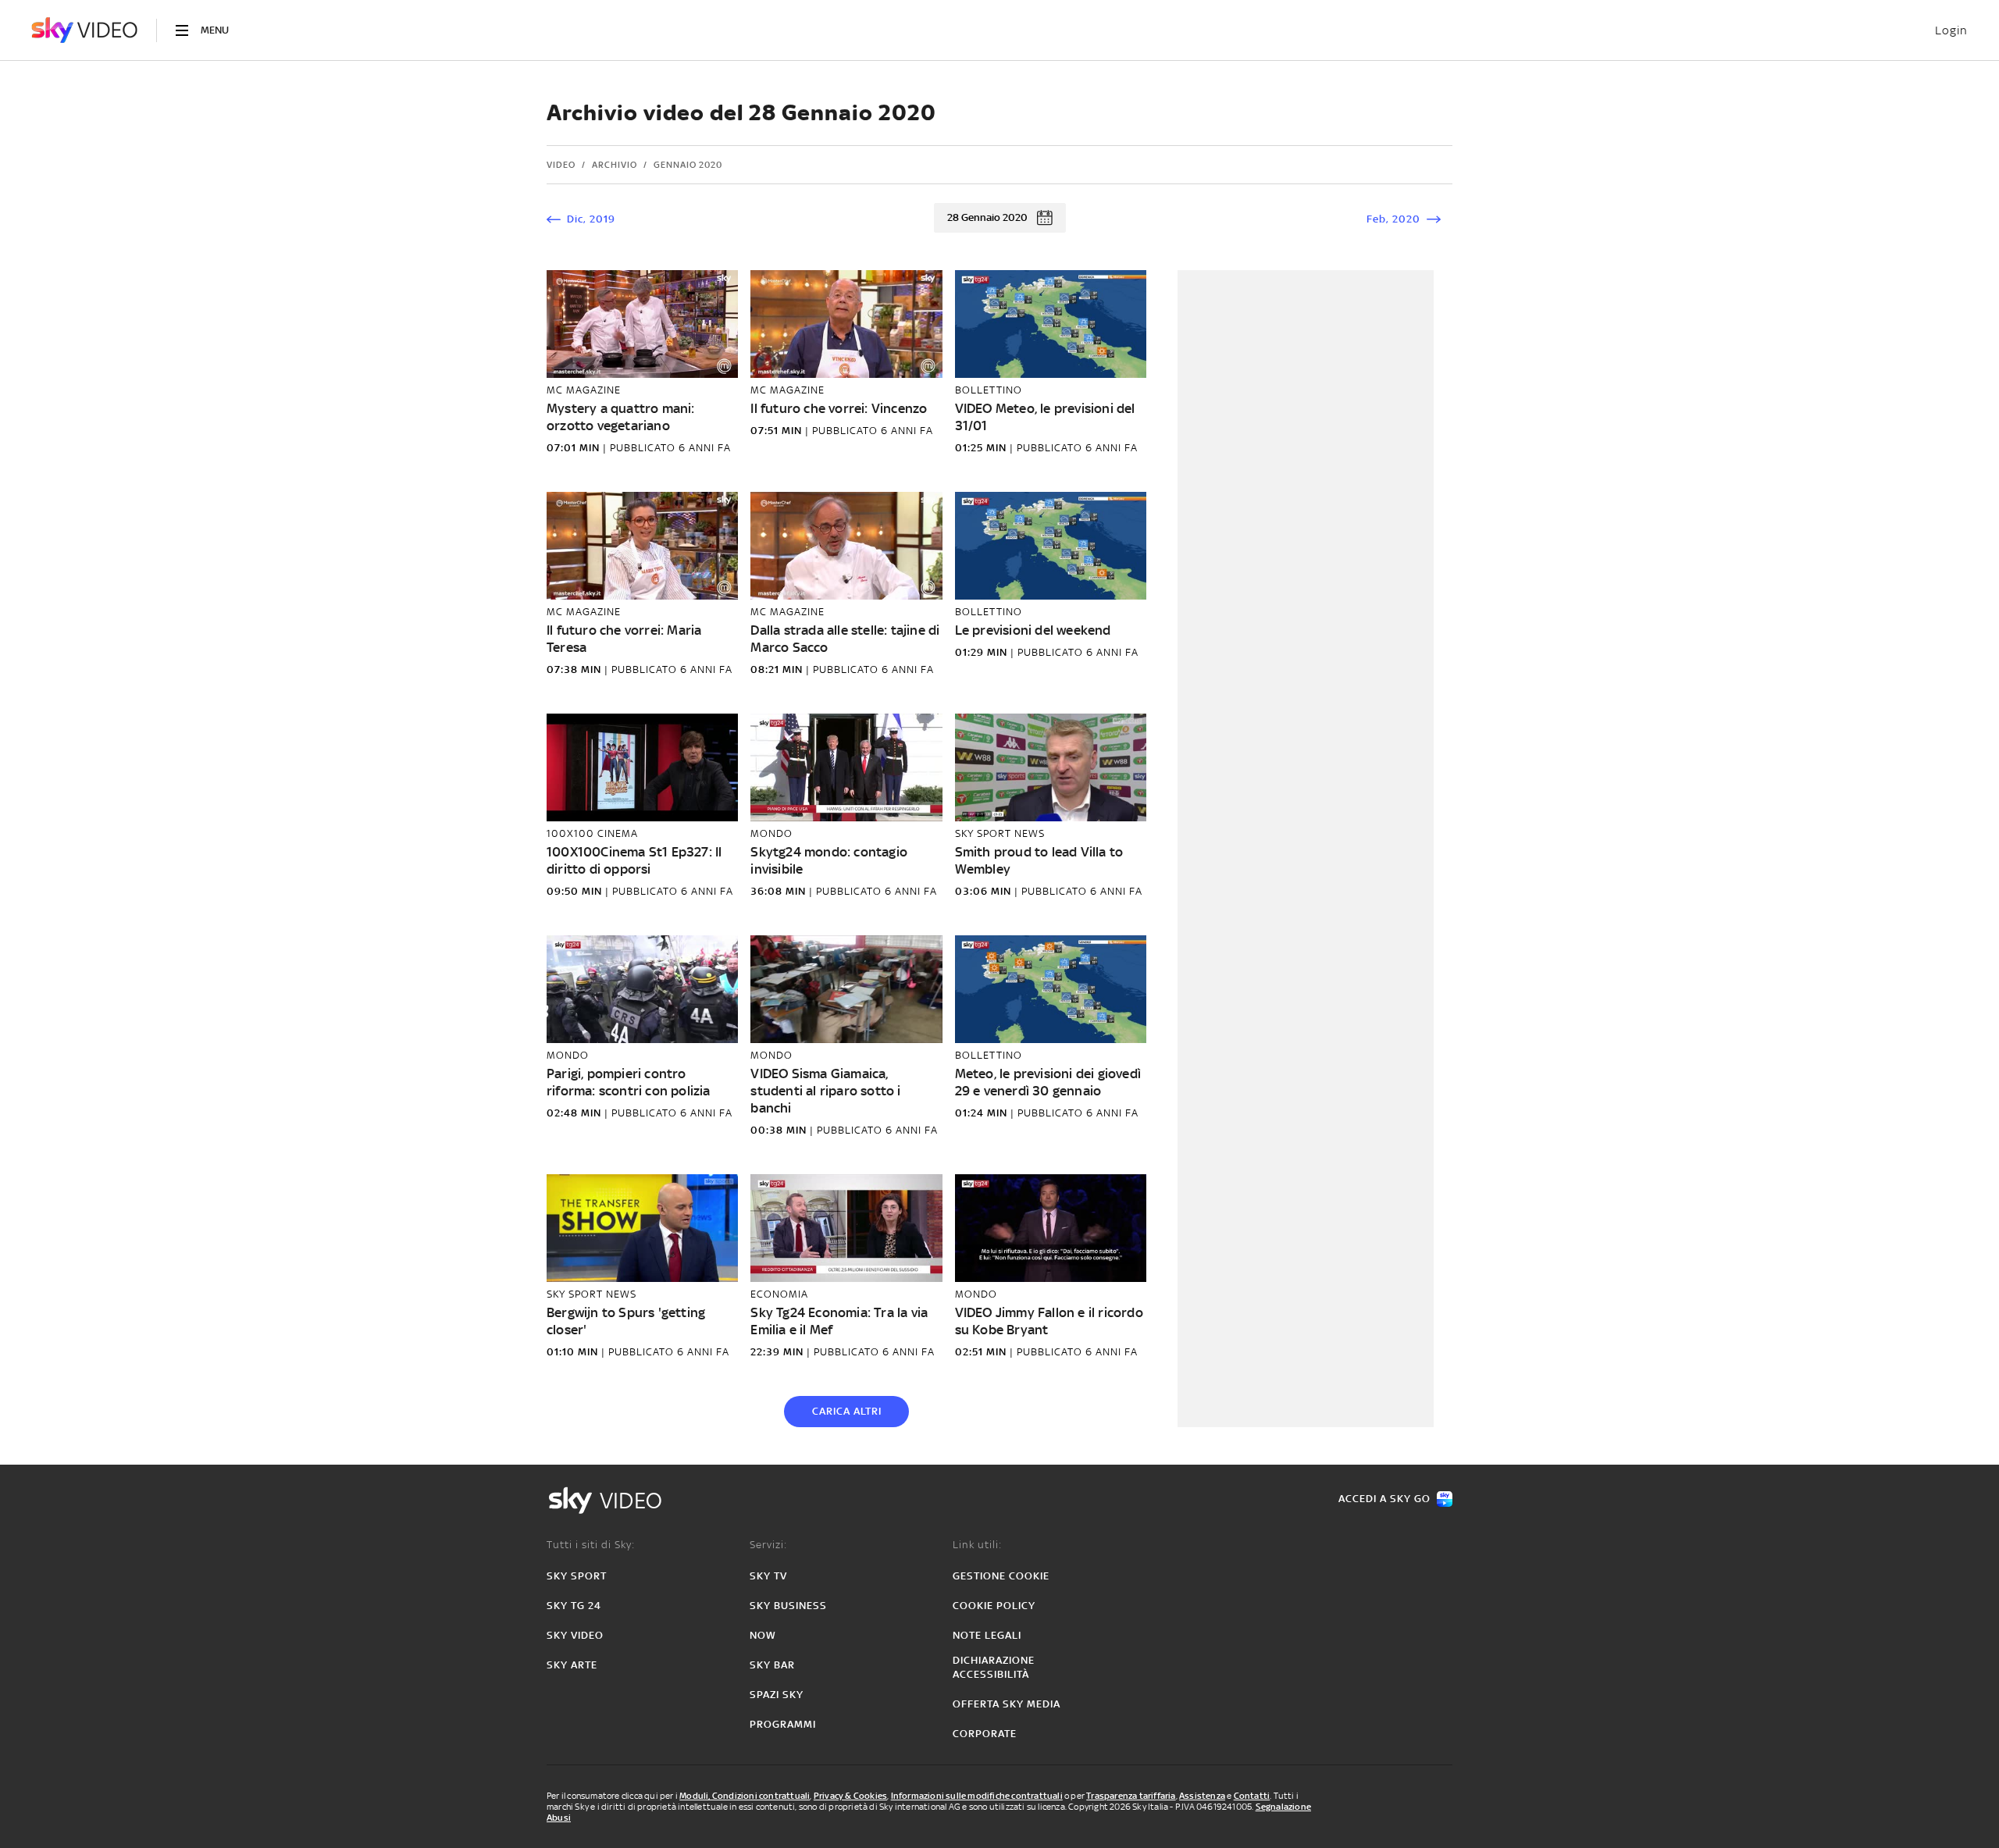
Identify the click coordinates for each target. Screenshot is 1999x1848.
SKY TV (768, 1576)
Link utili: (977, 1545)
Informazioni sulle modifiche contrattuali (977, 1796)
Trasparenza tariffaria (1131, 1796)
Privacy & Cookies (850, 1796)
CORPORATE (985, 1734)
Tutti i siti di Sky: (591, 1545)
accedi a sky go (1384, 1499)
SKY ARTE (572, 1665)
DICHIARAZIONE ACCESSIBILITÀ (994, 1667)
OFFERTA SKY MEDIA (1007, 1704)
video (561, 165)
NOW (763, 1635)
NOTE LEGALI (987, 1635)
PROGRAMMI (783, 1724)
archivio (615, 165)
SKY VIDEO (575, 1635)
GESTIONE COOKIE (1001, 1576)
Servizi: (768, 1545)
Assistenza (1202, 1796)
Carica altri (847, 1411)
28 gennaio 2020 (987, 217)
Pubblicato (644, 448)
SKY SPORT (577, 1576)
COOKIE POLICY (994, 1606)
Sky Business (788, 1606)
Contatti (1252, 1796)
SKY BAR (772, 1665)
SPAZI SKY (777, 1695)
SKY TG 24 (574, 1606)
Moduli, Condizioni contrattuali (745, 1796)
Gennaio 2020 (688, 165)
